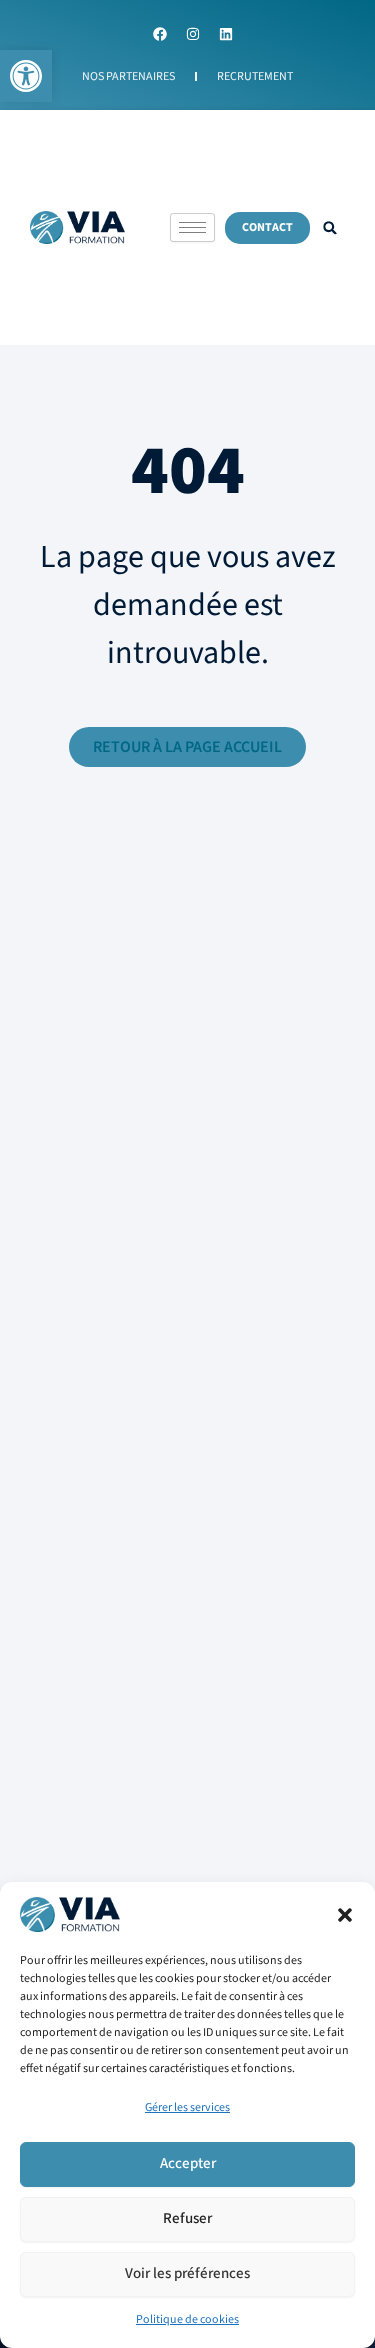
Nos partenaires (128, 76)
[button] (26, 76)
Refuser (187, 2218)
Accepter (188, 2163)
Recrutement (255, 76)
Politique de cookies (187, 2319)
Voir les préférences (187, 2273)
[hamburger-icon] (192, 227)
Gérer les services (187, 2107)
